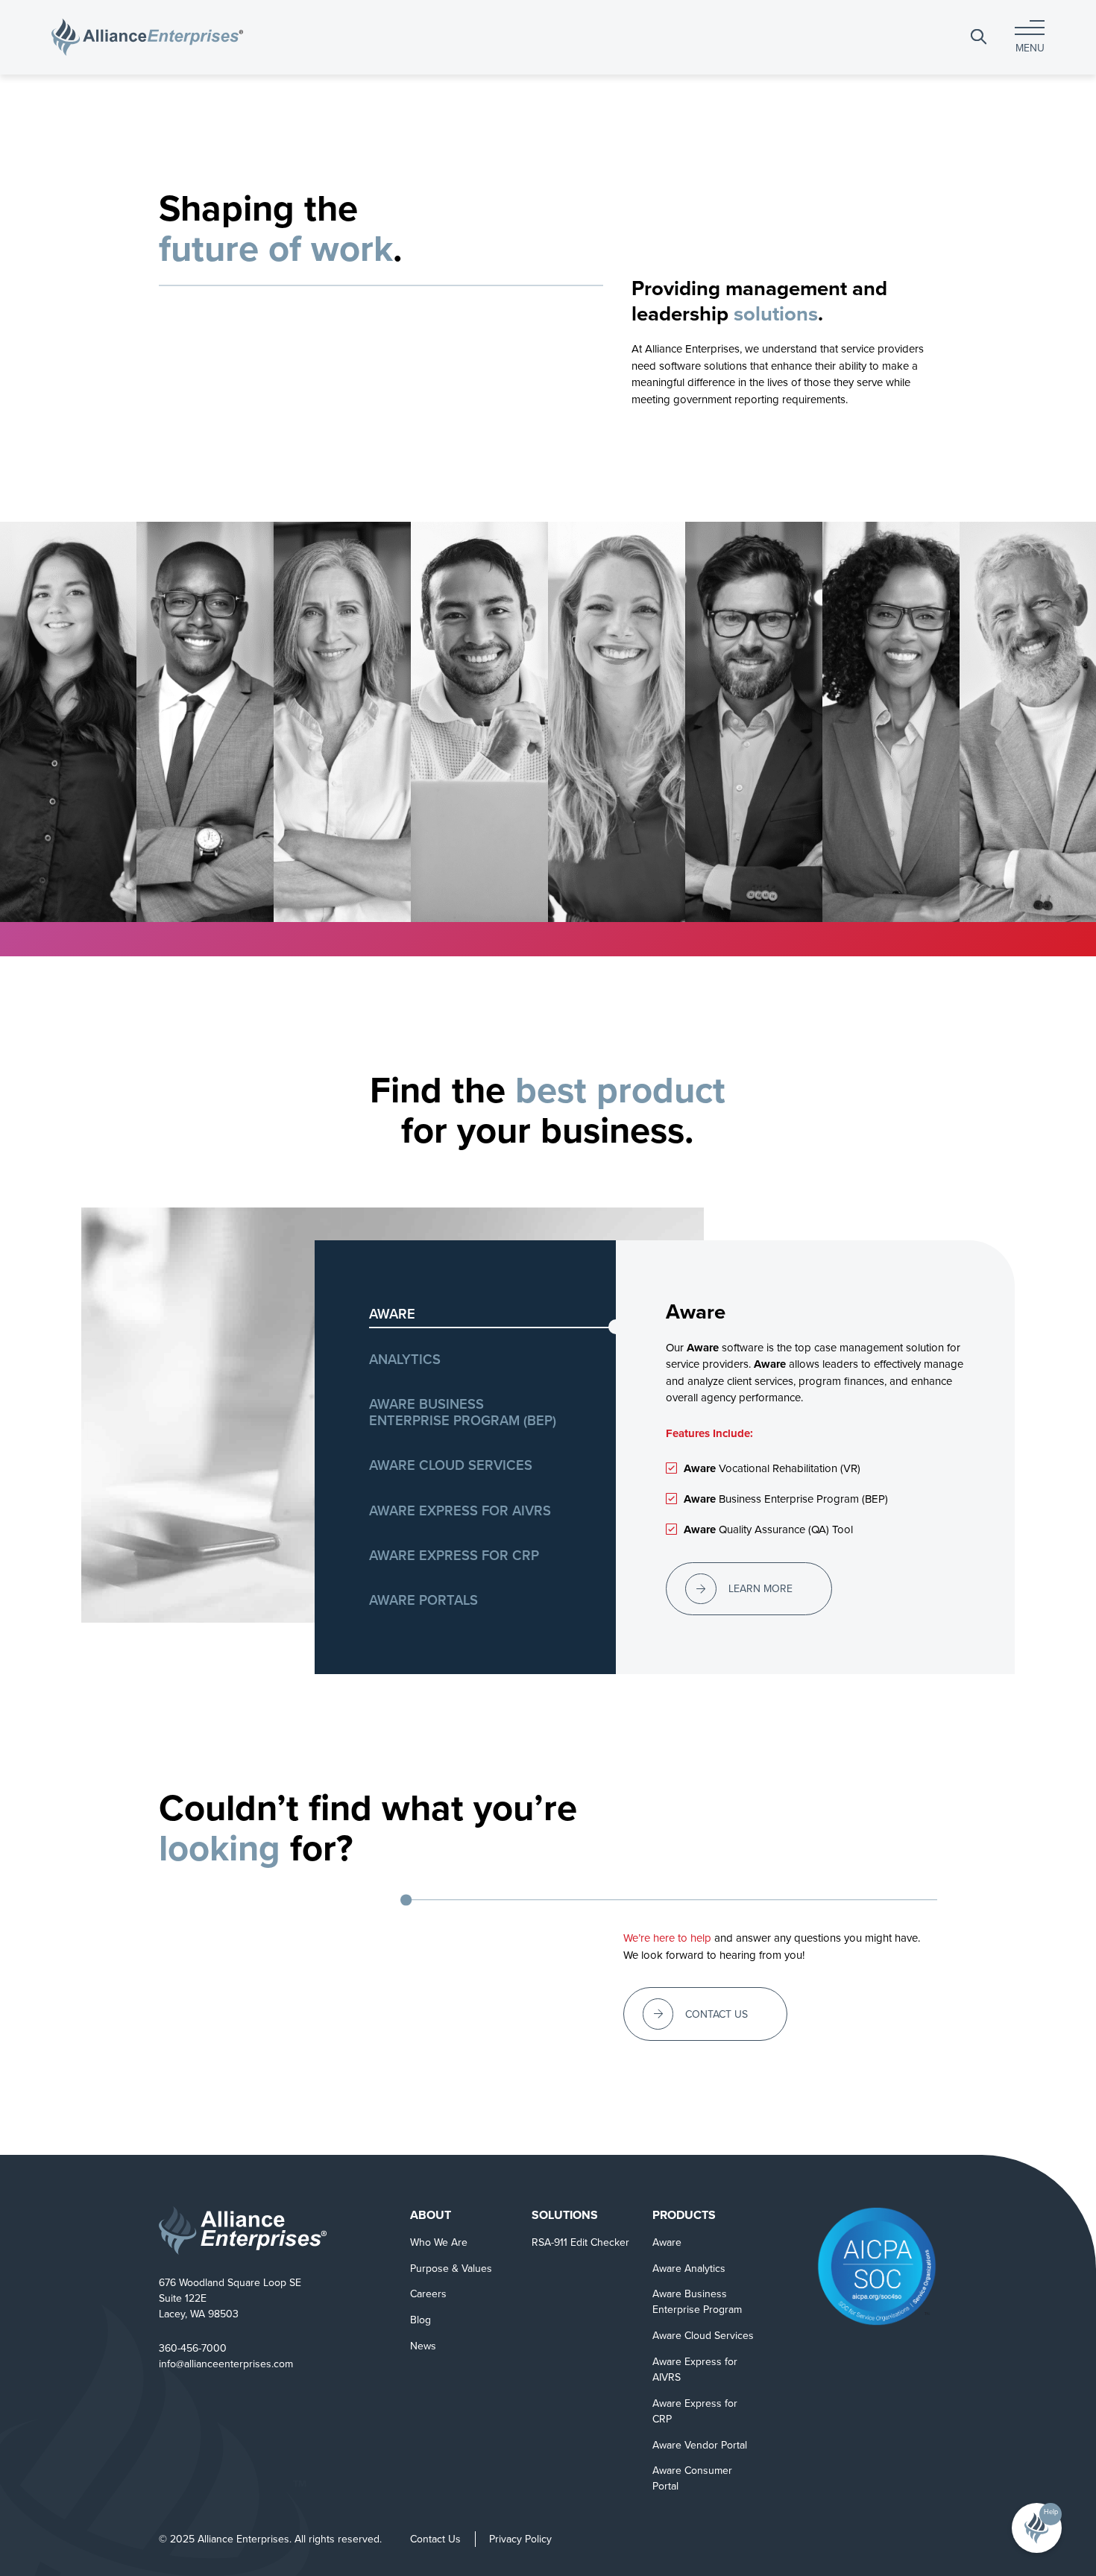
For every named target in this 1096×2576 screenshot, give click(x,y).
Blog (421, 2320)
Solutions (565, 2215)
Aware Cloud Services (703, 2336)
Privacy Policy (520, 2539)
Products (684, 2215)
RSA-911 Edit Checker (580, 2242)
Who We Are (439, 2242)
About (431, 2215)
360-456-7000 (193, 2348)
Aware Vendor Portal (700, 2445)
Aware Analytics (689, 2269)
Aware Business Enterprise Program (697, 2302)
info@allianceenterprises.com (226, 2364)
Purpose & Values (451, 2269)
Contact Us (435, 2539)
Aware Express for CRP (695, 2411)
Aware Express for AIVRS (695, 2370)
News (423, 2346)
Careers (428, 2294)
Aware (667, 2242)
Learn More (760, 1589)
